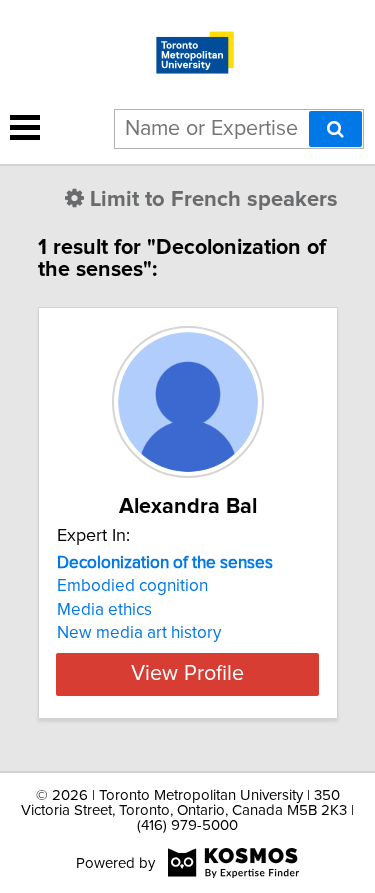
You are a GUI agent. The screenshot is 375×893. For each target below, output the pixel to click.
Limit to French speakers (214, 200)
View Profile (187, 674)
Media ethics (104, 610)
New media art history (139, 633)
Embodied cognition (132, 586)
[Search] (335, 129)
